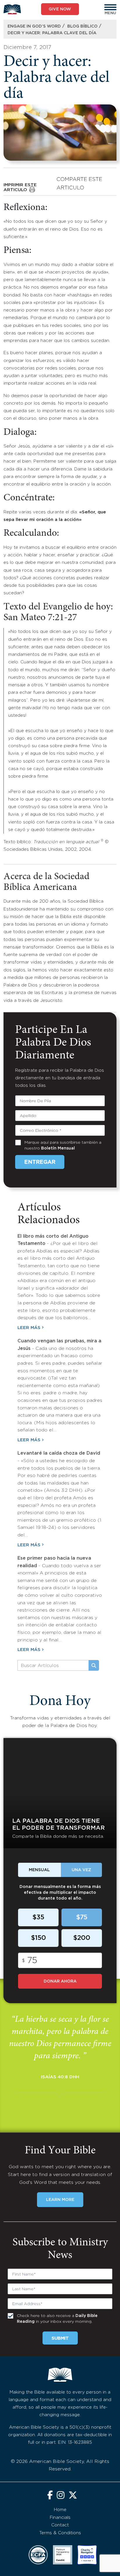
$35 (38, 1918)
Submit (60, 2338)
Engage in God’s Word (34, 26)
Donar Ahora (60, 1981)
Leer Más (29, 1328)
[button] (110, 7)
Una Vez (81, 1870)
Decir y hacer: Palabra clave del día (52, 33)
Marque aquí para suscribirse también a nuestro (63, 1145)
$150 (38, 1938)
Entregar (40, 1162)
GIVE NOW (60, 9)
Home (60, 2510)
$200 (82, 1938)
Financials (60, 2518)
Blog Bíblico (82, 26)
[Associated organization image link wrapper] (38, 2555)
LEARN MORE (60, 2200)
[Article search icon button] (94, 1666)
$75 (82, 1918)
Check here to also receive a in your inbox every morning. (57, 2319)
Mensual (39, 1870)
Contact (60, 2525)
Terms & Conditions (60, 2533)
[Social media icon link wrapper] (50, 2496)
